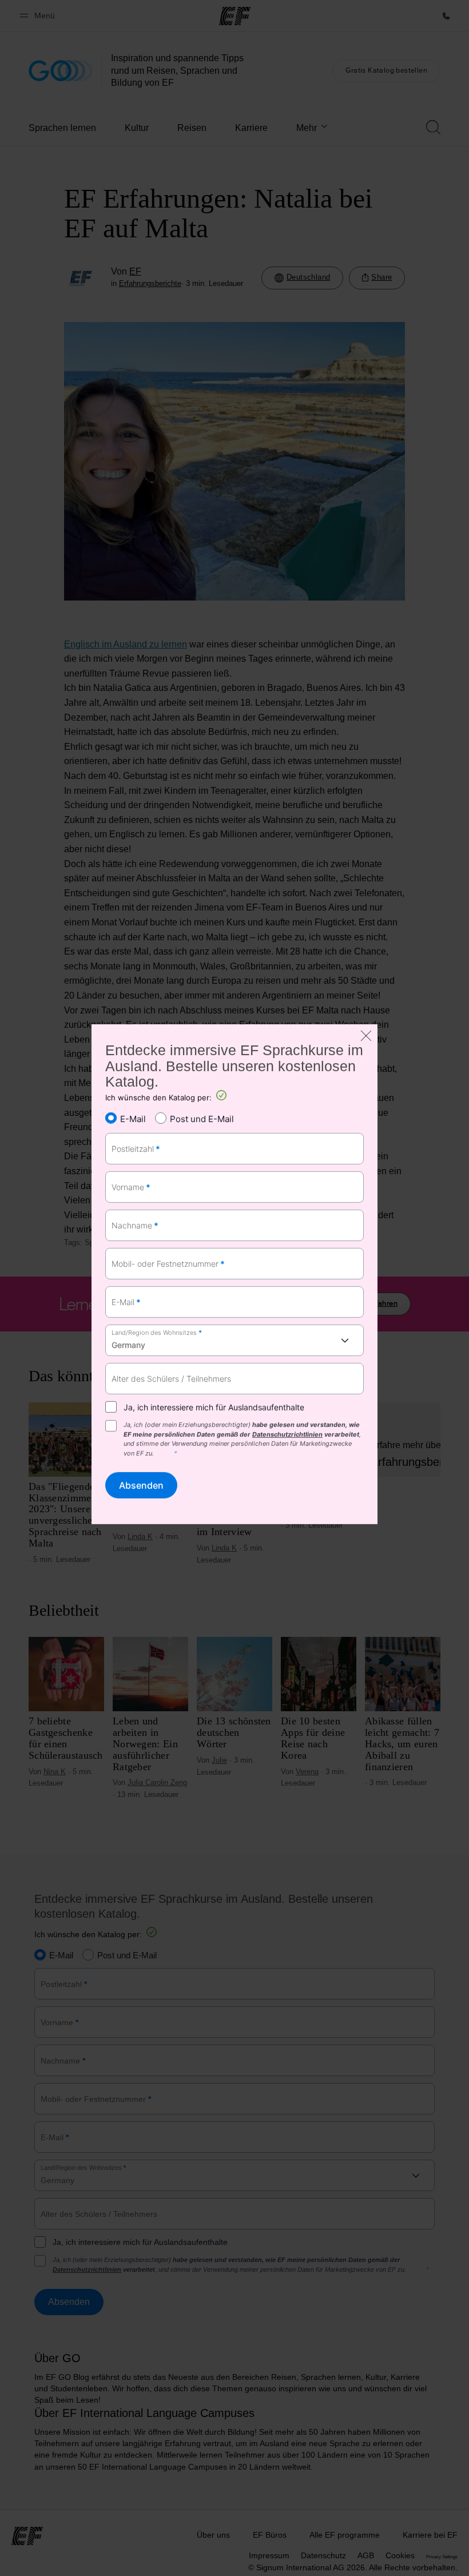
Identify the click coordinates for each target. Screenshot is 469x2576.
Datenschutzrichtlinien (287, 1434)
